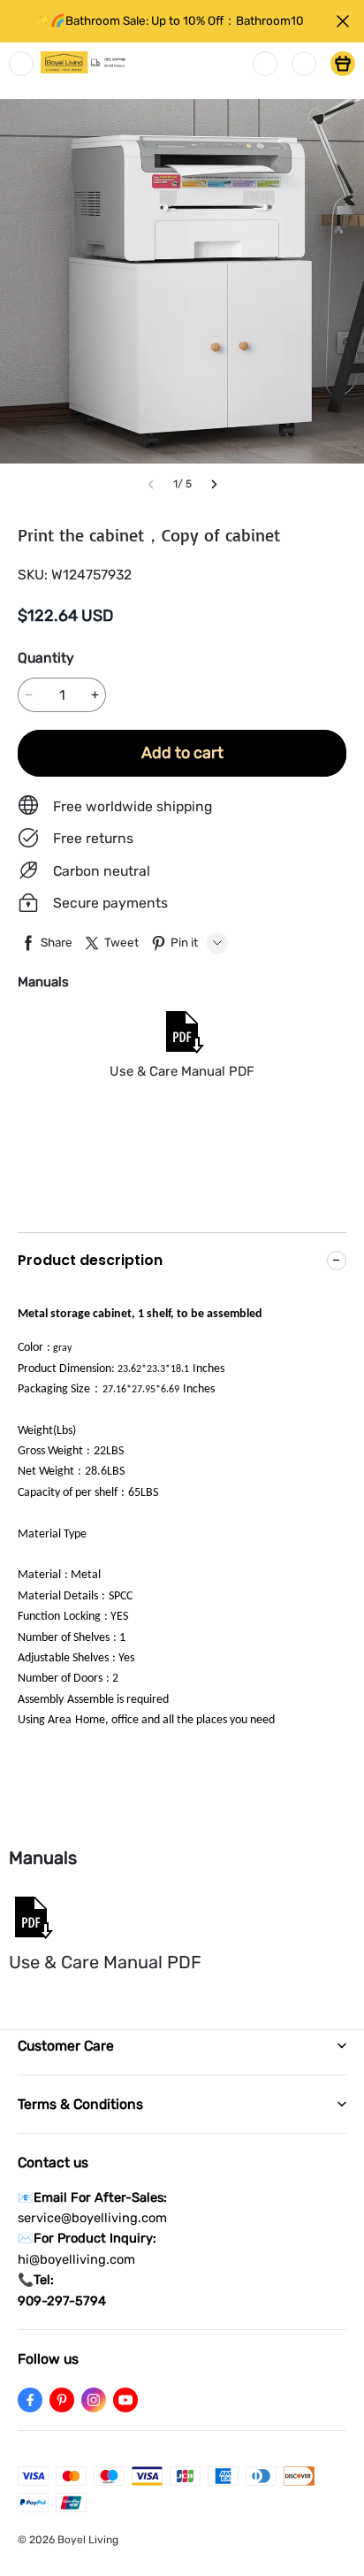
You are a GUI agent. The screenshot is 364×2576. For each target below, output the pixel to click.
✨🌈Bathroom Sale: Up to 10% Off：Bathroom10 (170, 20)
